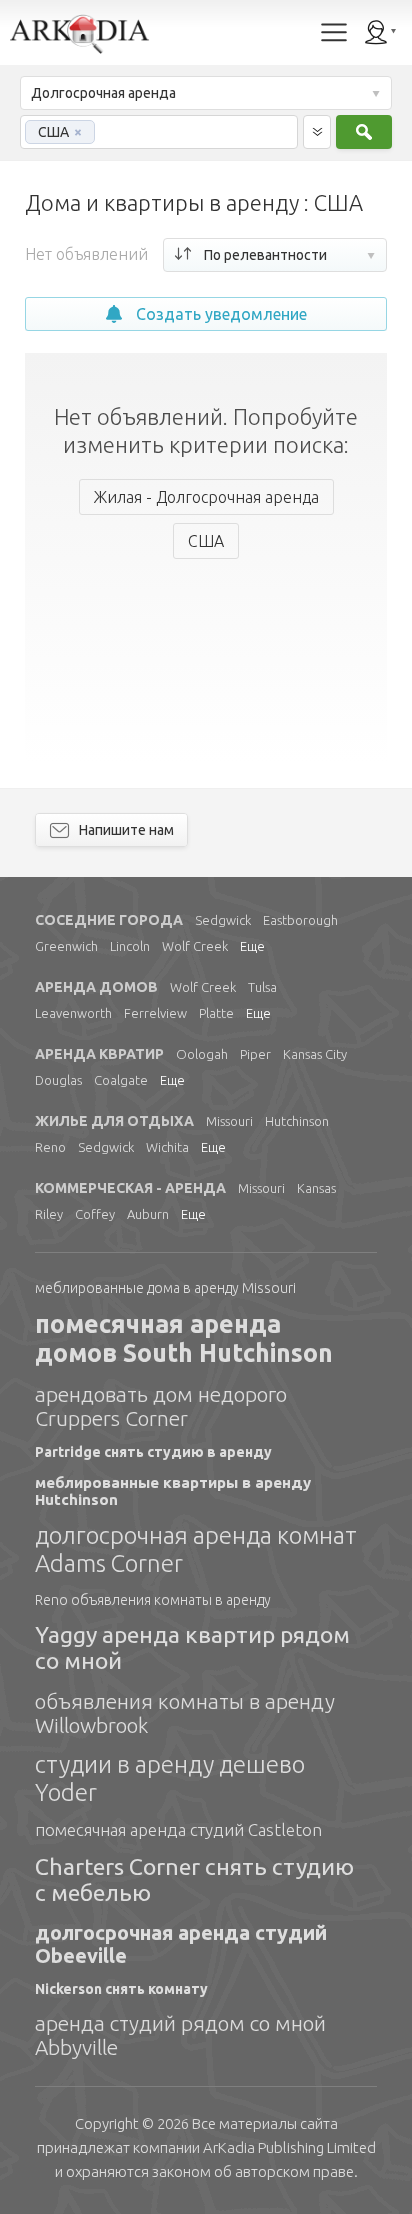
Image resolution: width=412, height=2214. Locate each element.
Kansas (316, 1188)
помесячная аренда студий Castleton (178, 1829)
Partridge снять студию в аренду (153, 1452)
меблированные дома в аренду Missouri (165, 1288)
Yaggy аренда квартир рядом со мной (192, 1647)
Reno (50, 1147)
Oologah (202, 1054)
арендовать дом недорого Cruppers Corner (161, 1406)
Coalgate (121, 1080)
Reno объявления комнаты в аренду (153, 1600)
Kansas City (315, 1054)
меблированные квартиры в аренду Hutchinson (173, 1491)
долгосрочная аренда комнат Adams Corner (196, 1549)
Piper (255, 1054)
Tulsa (262, 987)
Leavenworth (73, 1013)
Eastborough (300, 920)
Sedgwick (223, 920)
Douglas (58, 1080)
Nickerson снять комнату (121, 1989)
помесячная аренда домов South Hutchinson (184, 1338)
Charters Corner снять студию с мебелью (194, 1879)
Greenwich (66, 946)
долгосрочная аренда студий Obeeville (181, 1944)
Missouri (229, 1121)
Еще (252, 946)
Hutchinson (297, 1121)
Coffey (95, 1214)
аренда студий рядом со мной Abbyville (180, 2035)
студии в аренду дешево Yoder (170, 1778)
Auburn (148, 1214)
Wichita (167, 1147)
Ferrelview (155, 1013)
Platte (216, 1013)
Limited (289, 2147)
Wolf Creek (195, 946)
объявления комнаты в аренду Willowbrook (185, 1713)
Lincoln (130, 946)
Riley (49, 1214)
